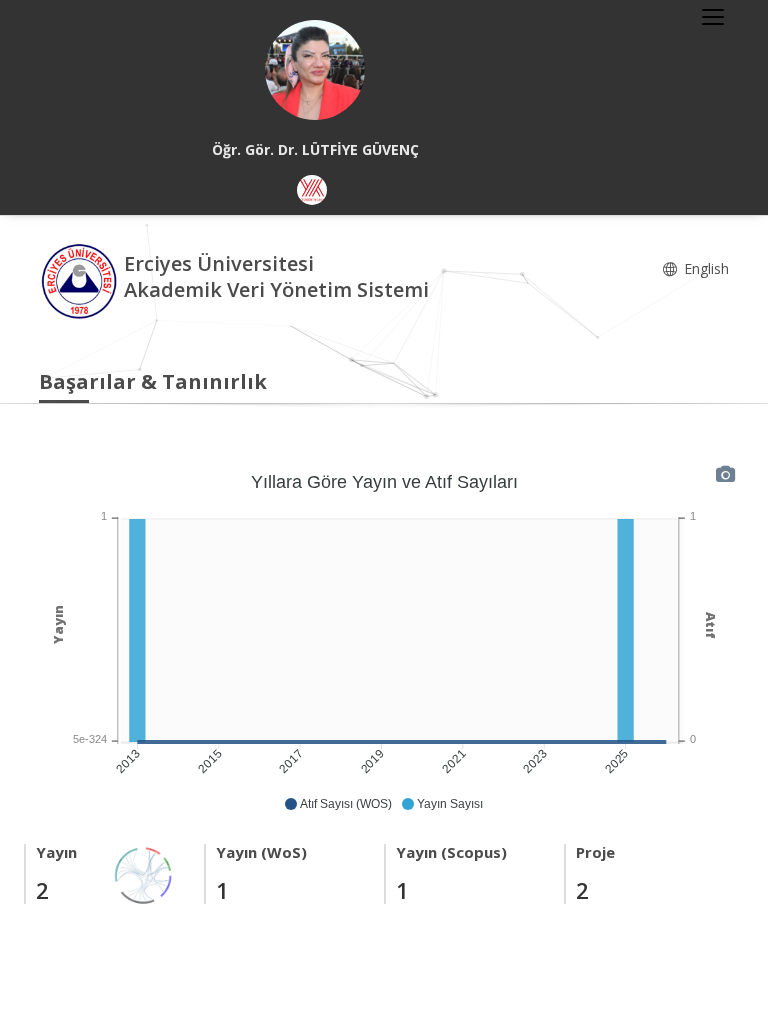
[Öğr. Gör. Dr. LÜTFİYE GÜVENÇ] (315, 70)
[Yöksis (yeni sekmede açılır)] (312, 190)
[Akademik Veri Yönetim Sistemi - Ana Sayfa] (81, 279)
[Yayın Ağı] (144, 873)
